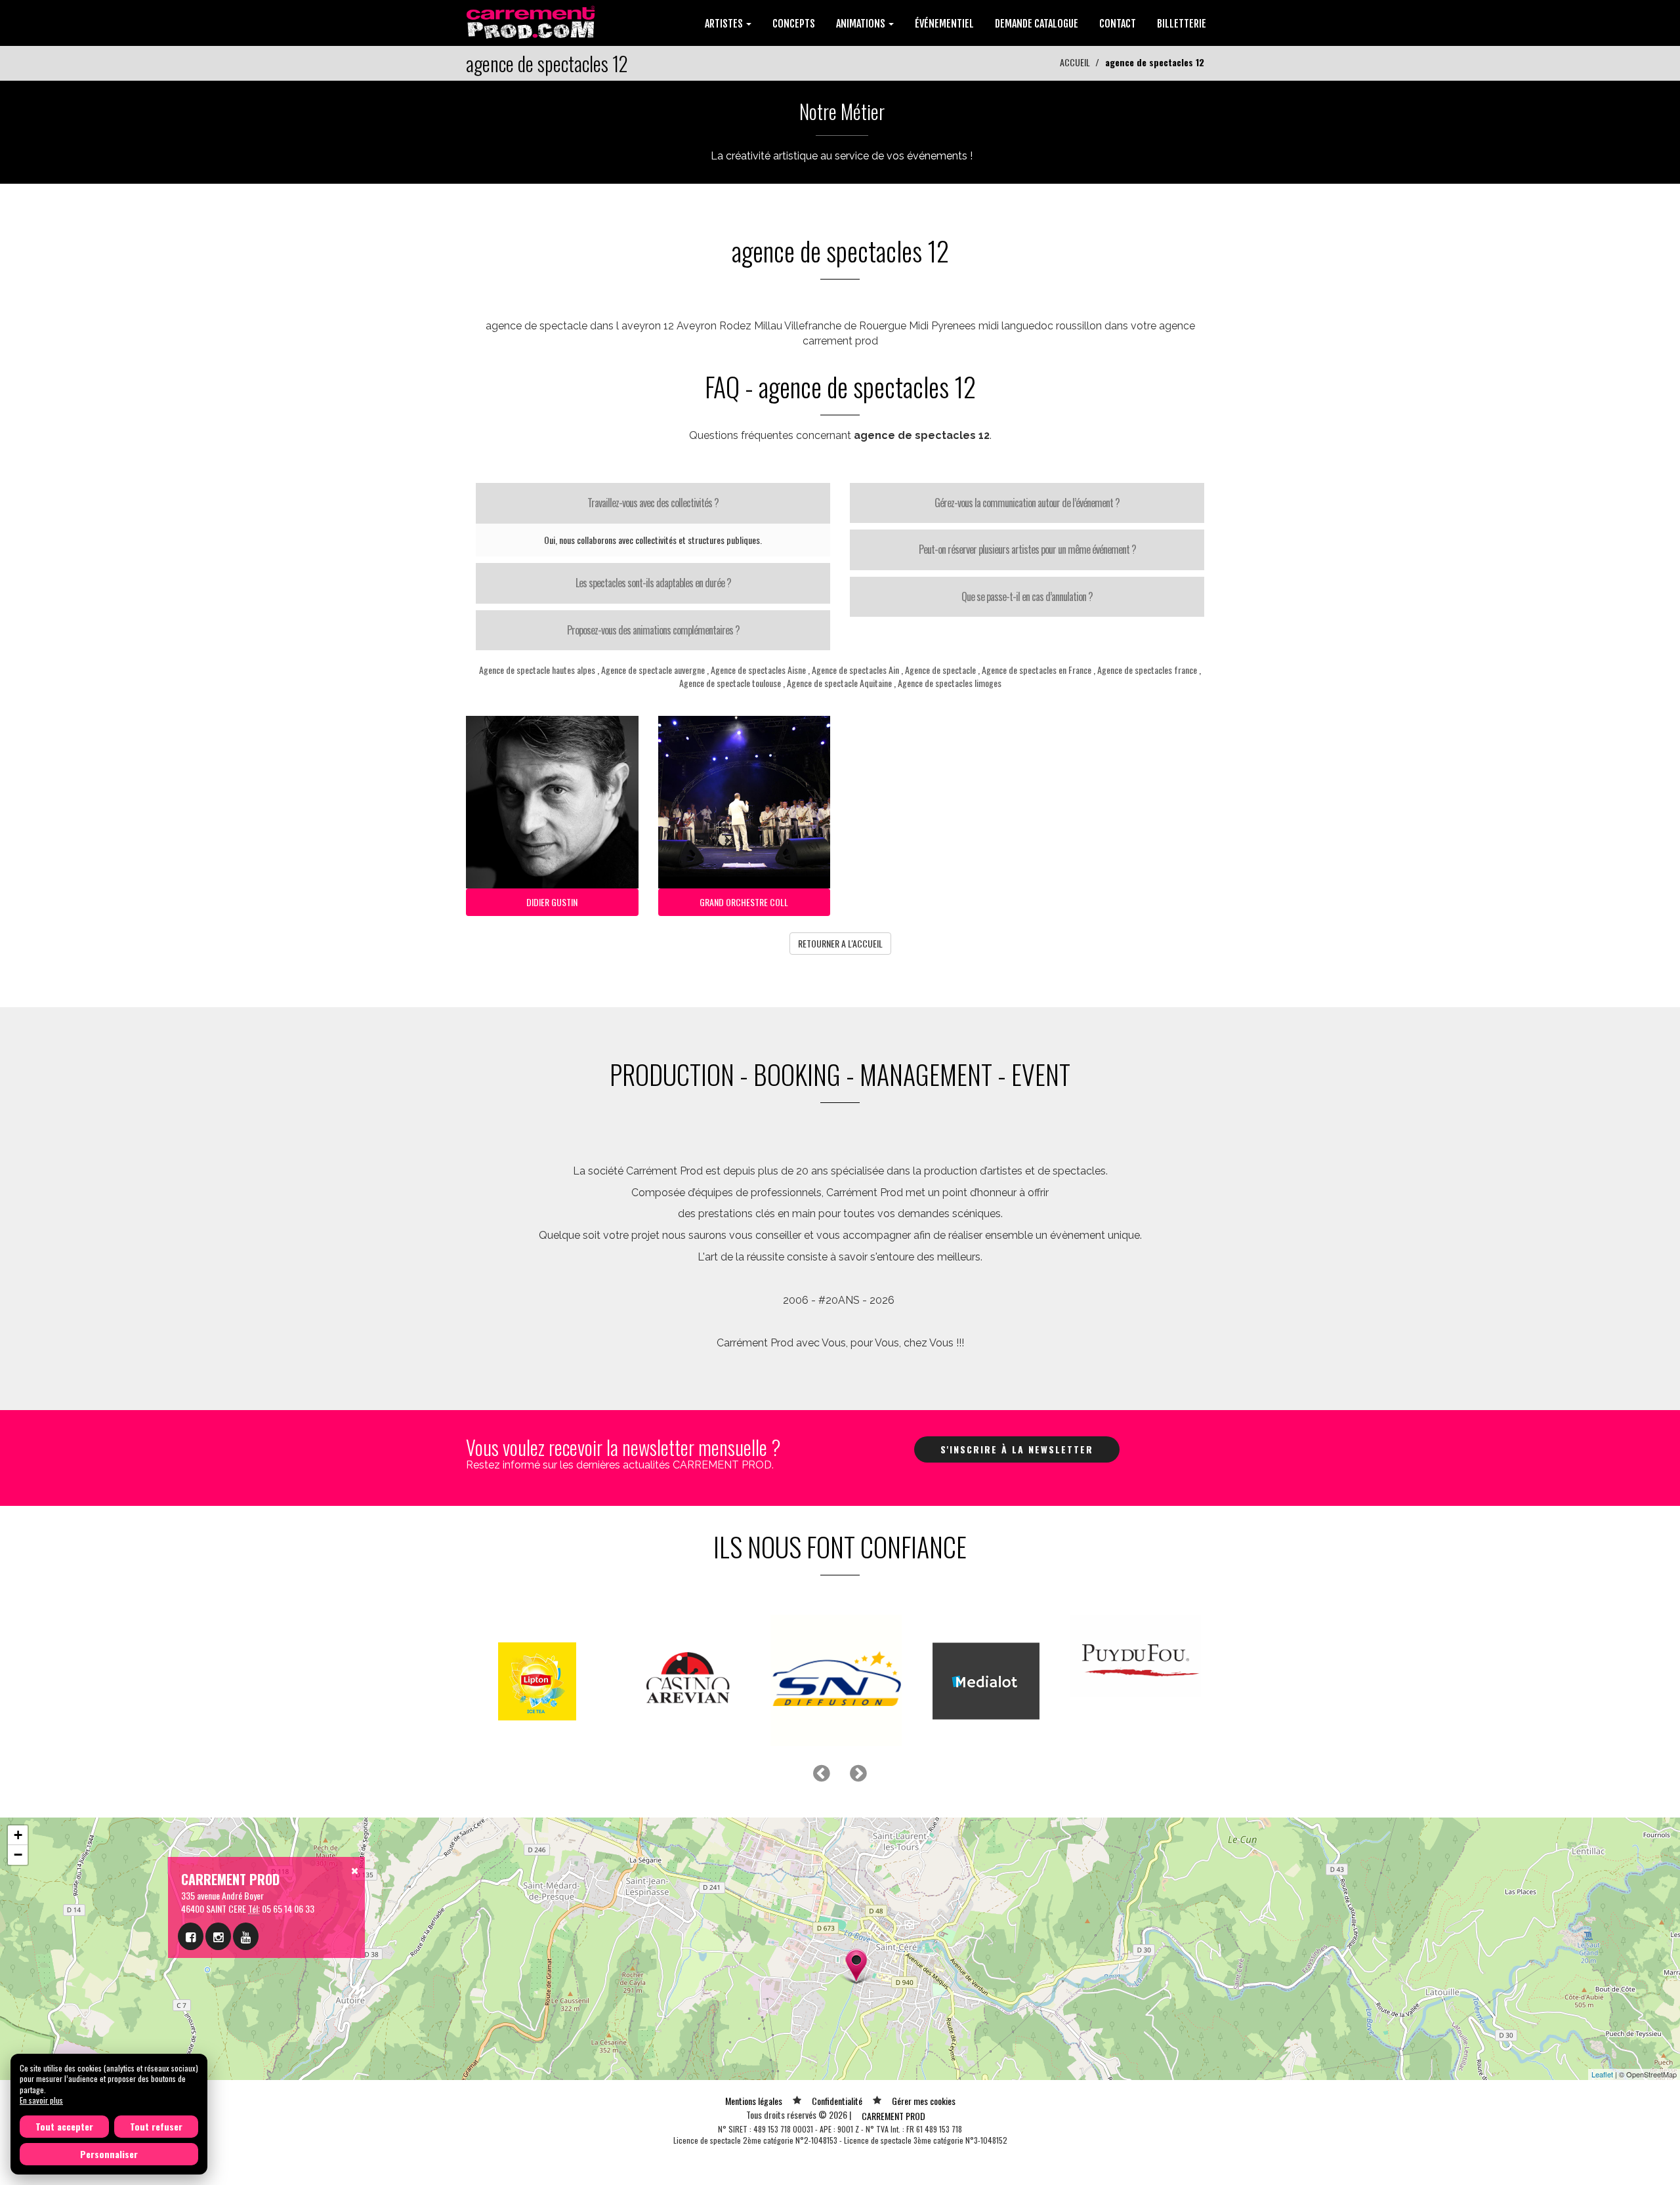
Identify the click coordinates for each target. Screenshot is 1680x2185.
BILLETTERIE (1182, 24)
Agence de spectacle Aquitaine (840, 683)
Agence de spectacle (940, 670)
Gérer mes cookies (924, 2101)
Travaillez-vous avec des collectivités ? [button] (653, 503)
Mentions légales (754, 2101)
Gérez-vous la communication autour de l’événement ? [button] (1027, 503)
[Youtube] (246, 1936)
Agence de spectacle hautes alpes (537, 670)
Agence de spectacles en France (1038, 670)
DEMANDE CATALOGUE (1037, 24)
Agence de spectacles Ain (855, 670)
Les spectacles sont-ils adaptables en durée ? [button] (653, 583)
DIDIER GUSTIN (552, 902)
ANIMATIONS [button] (862, 24)
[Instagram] (218, 1936)
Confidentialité (837, 2101)
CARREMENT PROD (893, 2116)
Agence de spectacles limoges (950, 683)
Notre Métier (842, 111)
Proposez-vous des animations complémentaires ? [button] (653, 630)
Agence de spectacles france (1147, 670)
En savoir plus (41, 2100)
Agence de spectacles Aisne (758, 670)
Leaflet (1602, 2074)
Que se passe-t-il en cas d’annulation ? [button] (1027, 596)
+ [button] (18, 1835)
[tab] (653, 503)
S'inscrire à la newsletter (1017, 1449)
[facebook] (191, 1936)
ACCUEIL (1075, 62)
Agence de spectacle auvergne (653, 670)
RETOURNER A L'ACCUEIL (840, 943)
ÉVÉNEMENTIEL (944, 24)
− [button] (18, 1855)
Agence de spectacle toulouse (730, 683)
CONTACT (1118, 24)
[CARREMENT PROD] (532, 21)
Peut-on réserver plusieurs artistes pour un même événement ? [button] (1027, 549)
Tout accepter (64, 2126)
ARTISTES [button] (725, 24)
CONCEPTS (794, 24)
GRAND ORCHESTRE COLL (744, 902)
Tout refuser (156, 2126)
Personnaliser (109, 2154)
